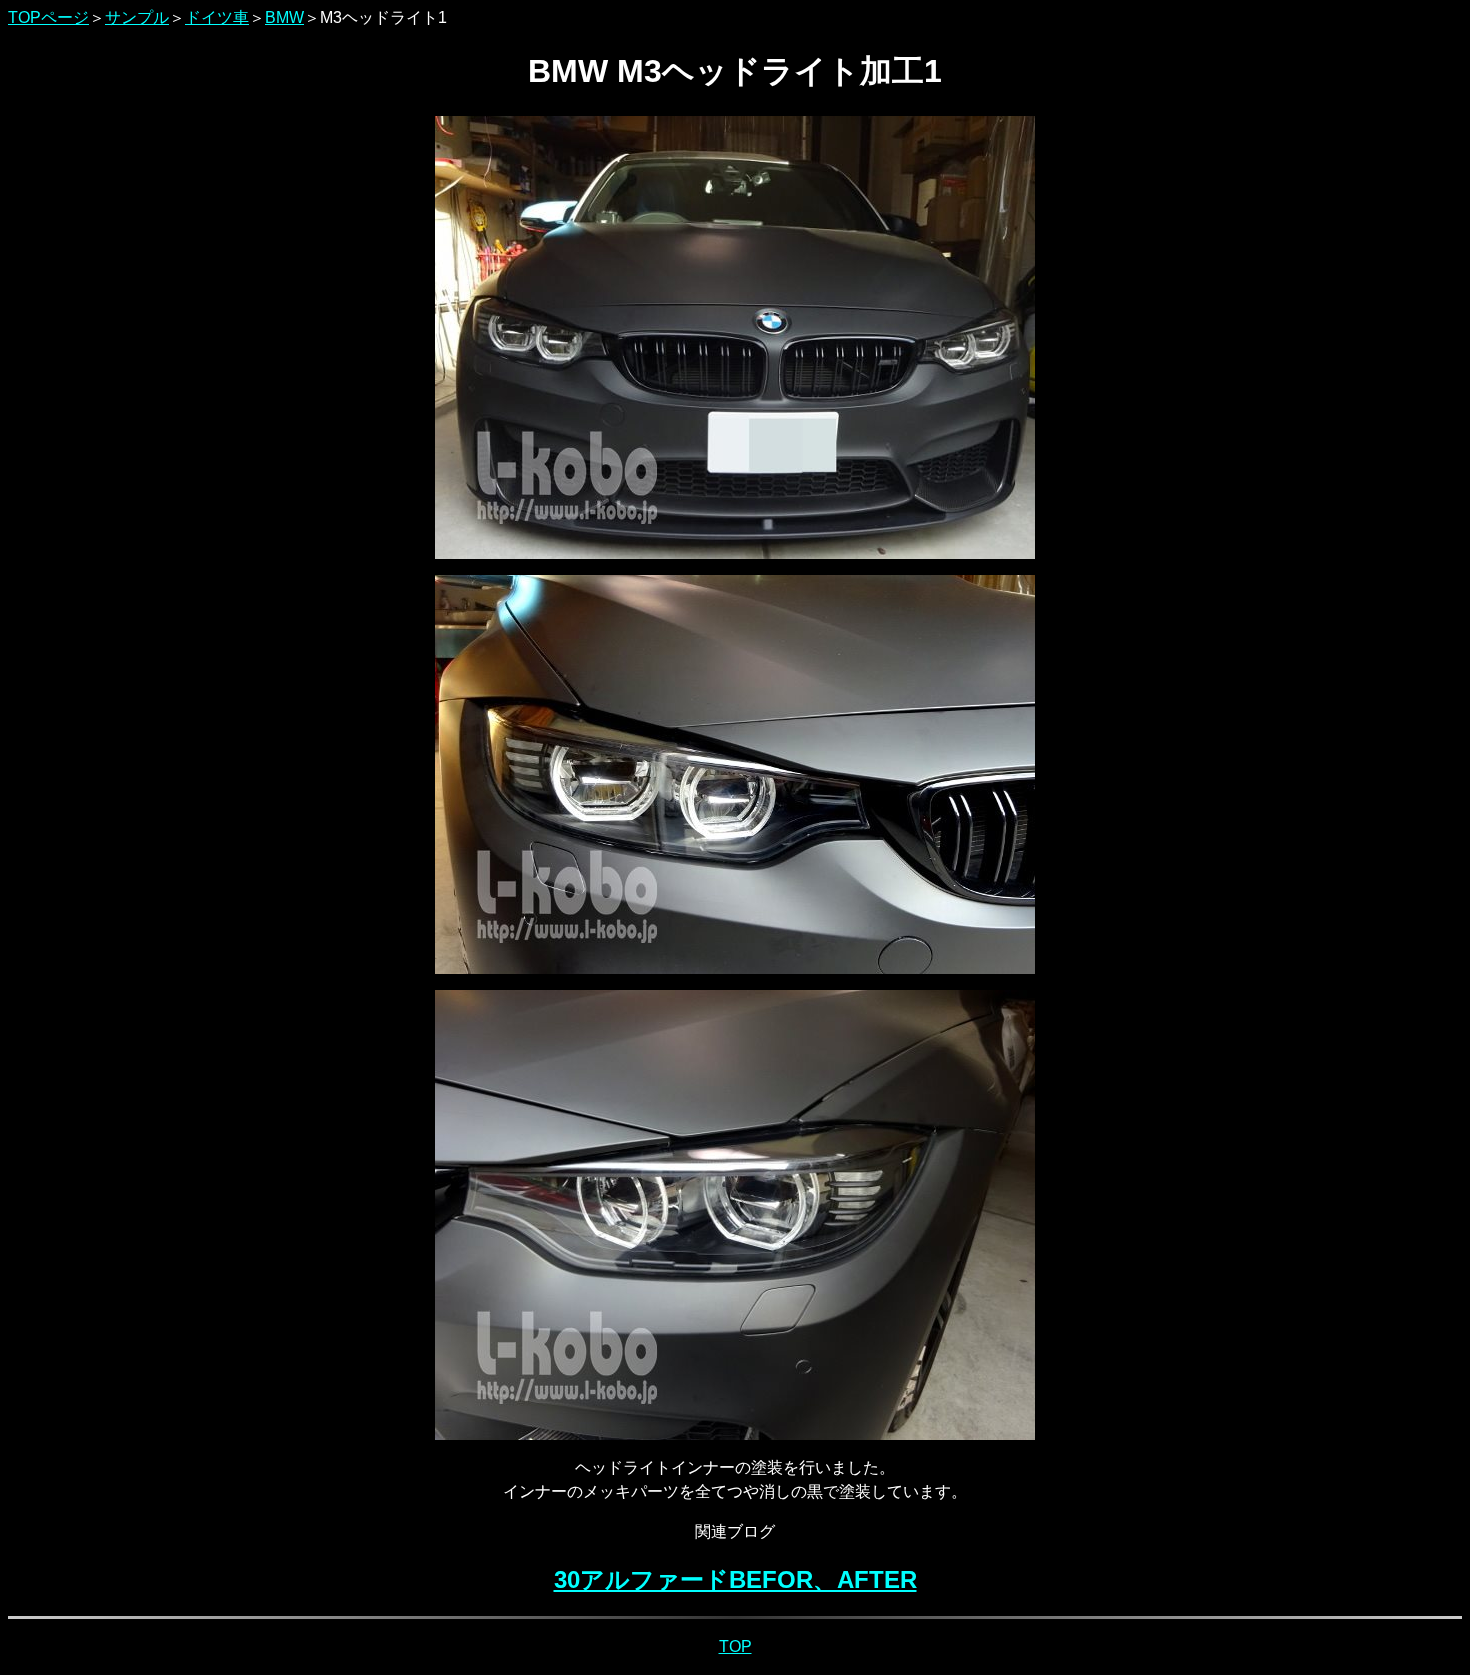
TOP (735, 1646)
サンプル (137, 17)
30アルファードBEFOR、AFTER (735, 1579)
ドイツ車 (217, 17)
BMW (284, 17)
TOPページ (48, 17)
